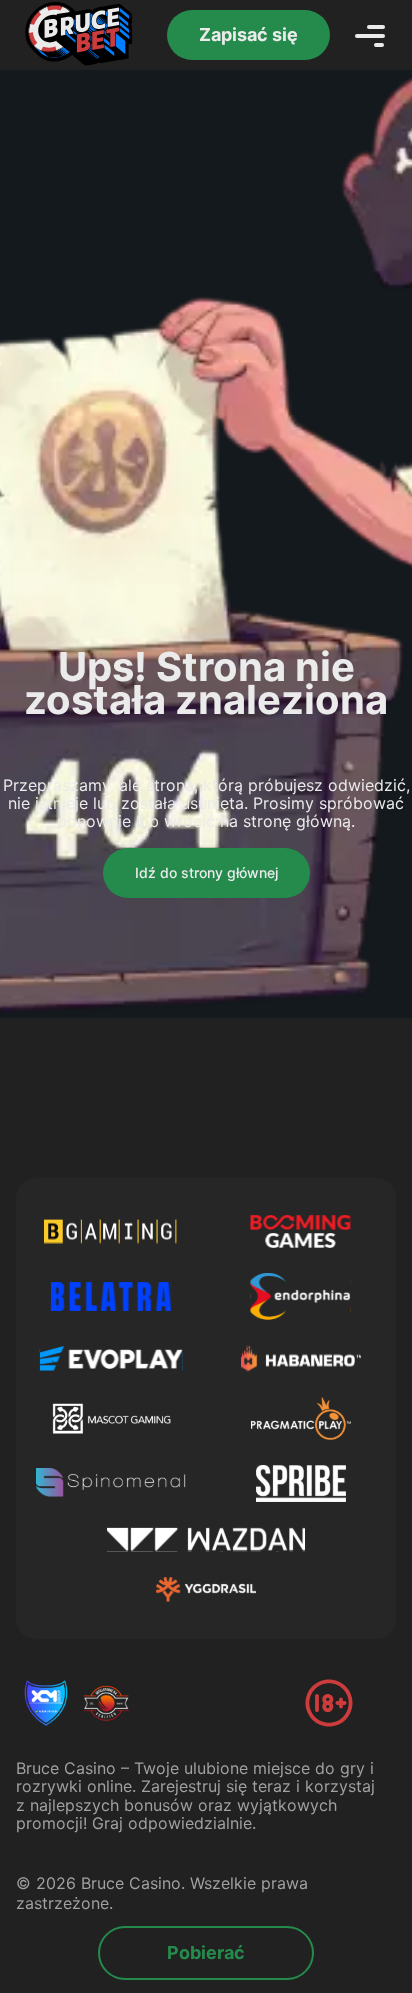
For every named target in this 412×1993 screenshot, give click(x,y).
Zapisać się (248, 34)
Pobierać (206, 1952)
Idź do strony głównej (206, 872)
